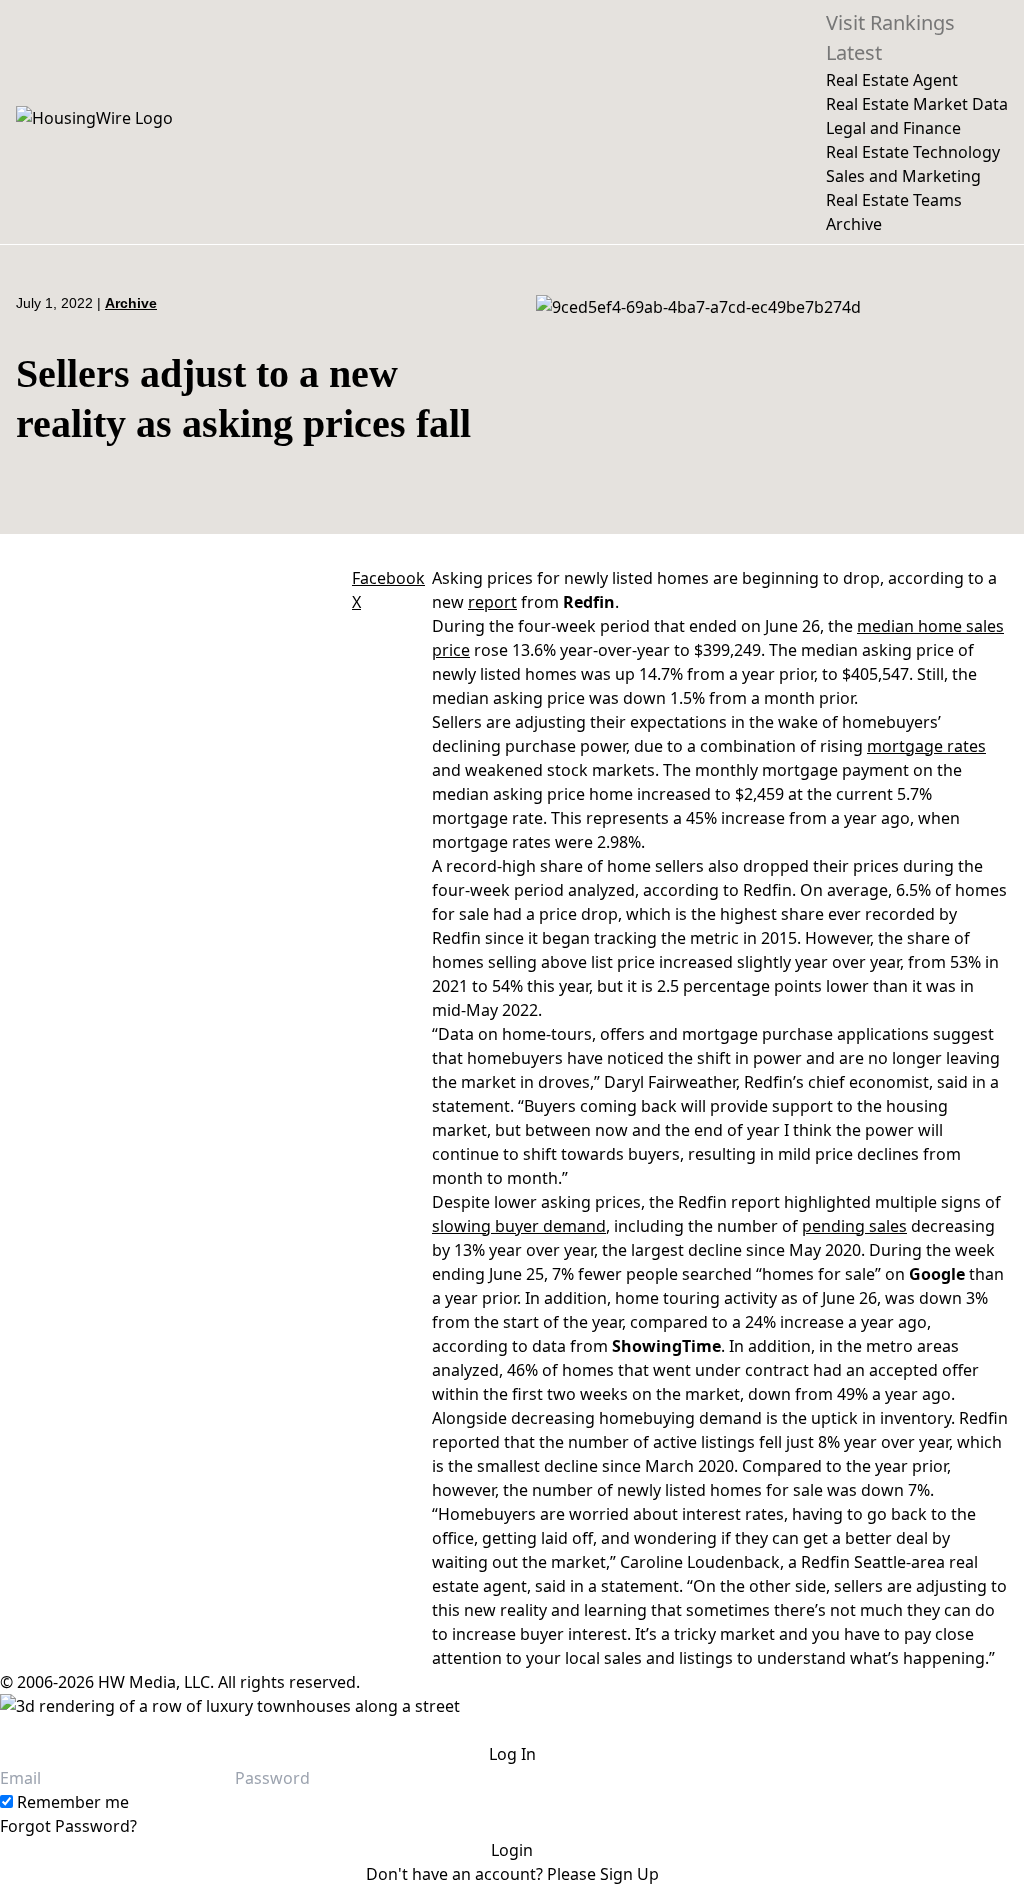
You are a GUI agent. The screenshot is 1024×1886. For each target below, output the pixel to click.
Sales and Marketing (903, 176)
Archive (854, 224)
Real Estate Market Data (917, 104)
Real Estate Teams (894, 200)
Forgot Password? (68, 1826)
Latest (854, 52)
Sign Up (629, 1874)
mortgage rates (926, 746)
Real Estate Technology (913, 152)
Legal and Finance (893, 128)
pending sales (854, 1226)
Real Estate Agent (892, 80)
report (492, 602)
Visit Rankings (890, 22)
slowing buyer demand (519, 1226)
